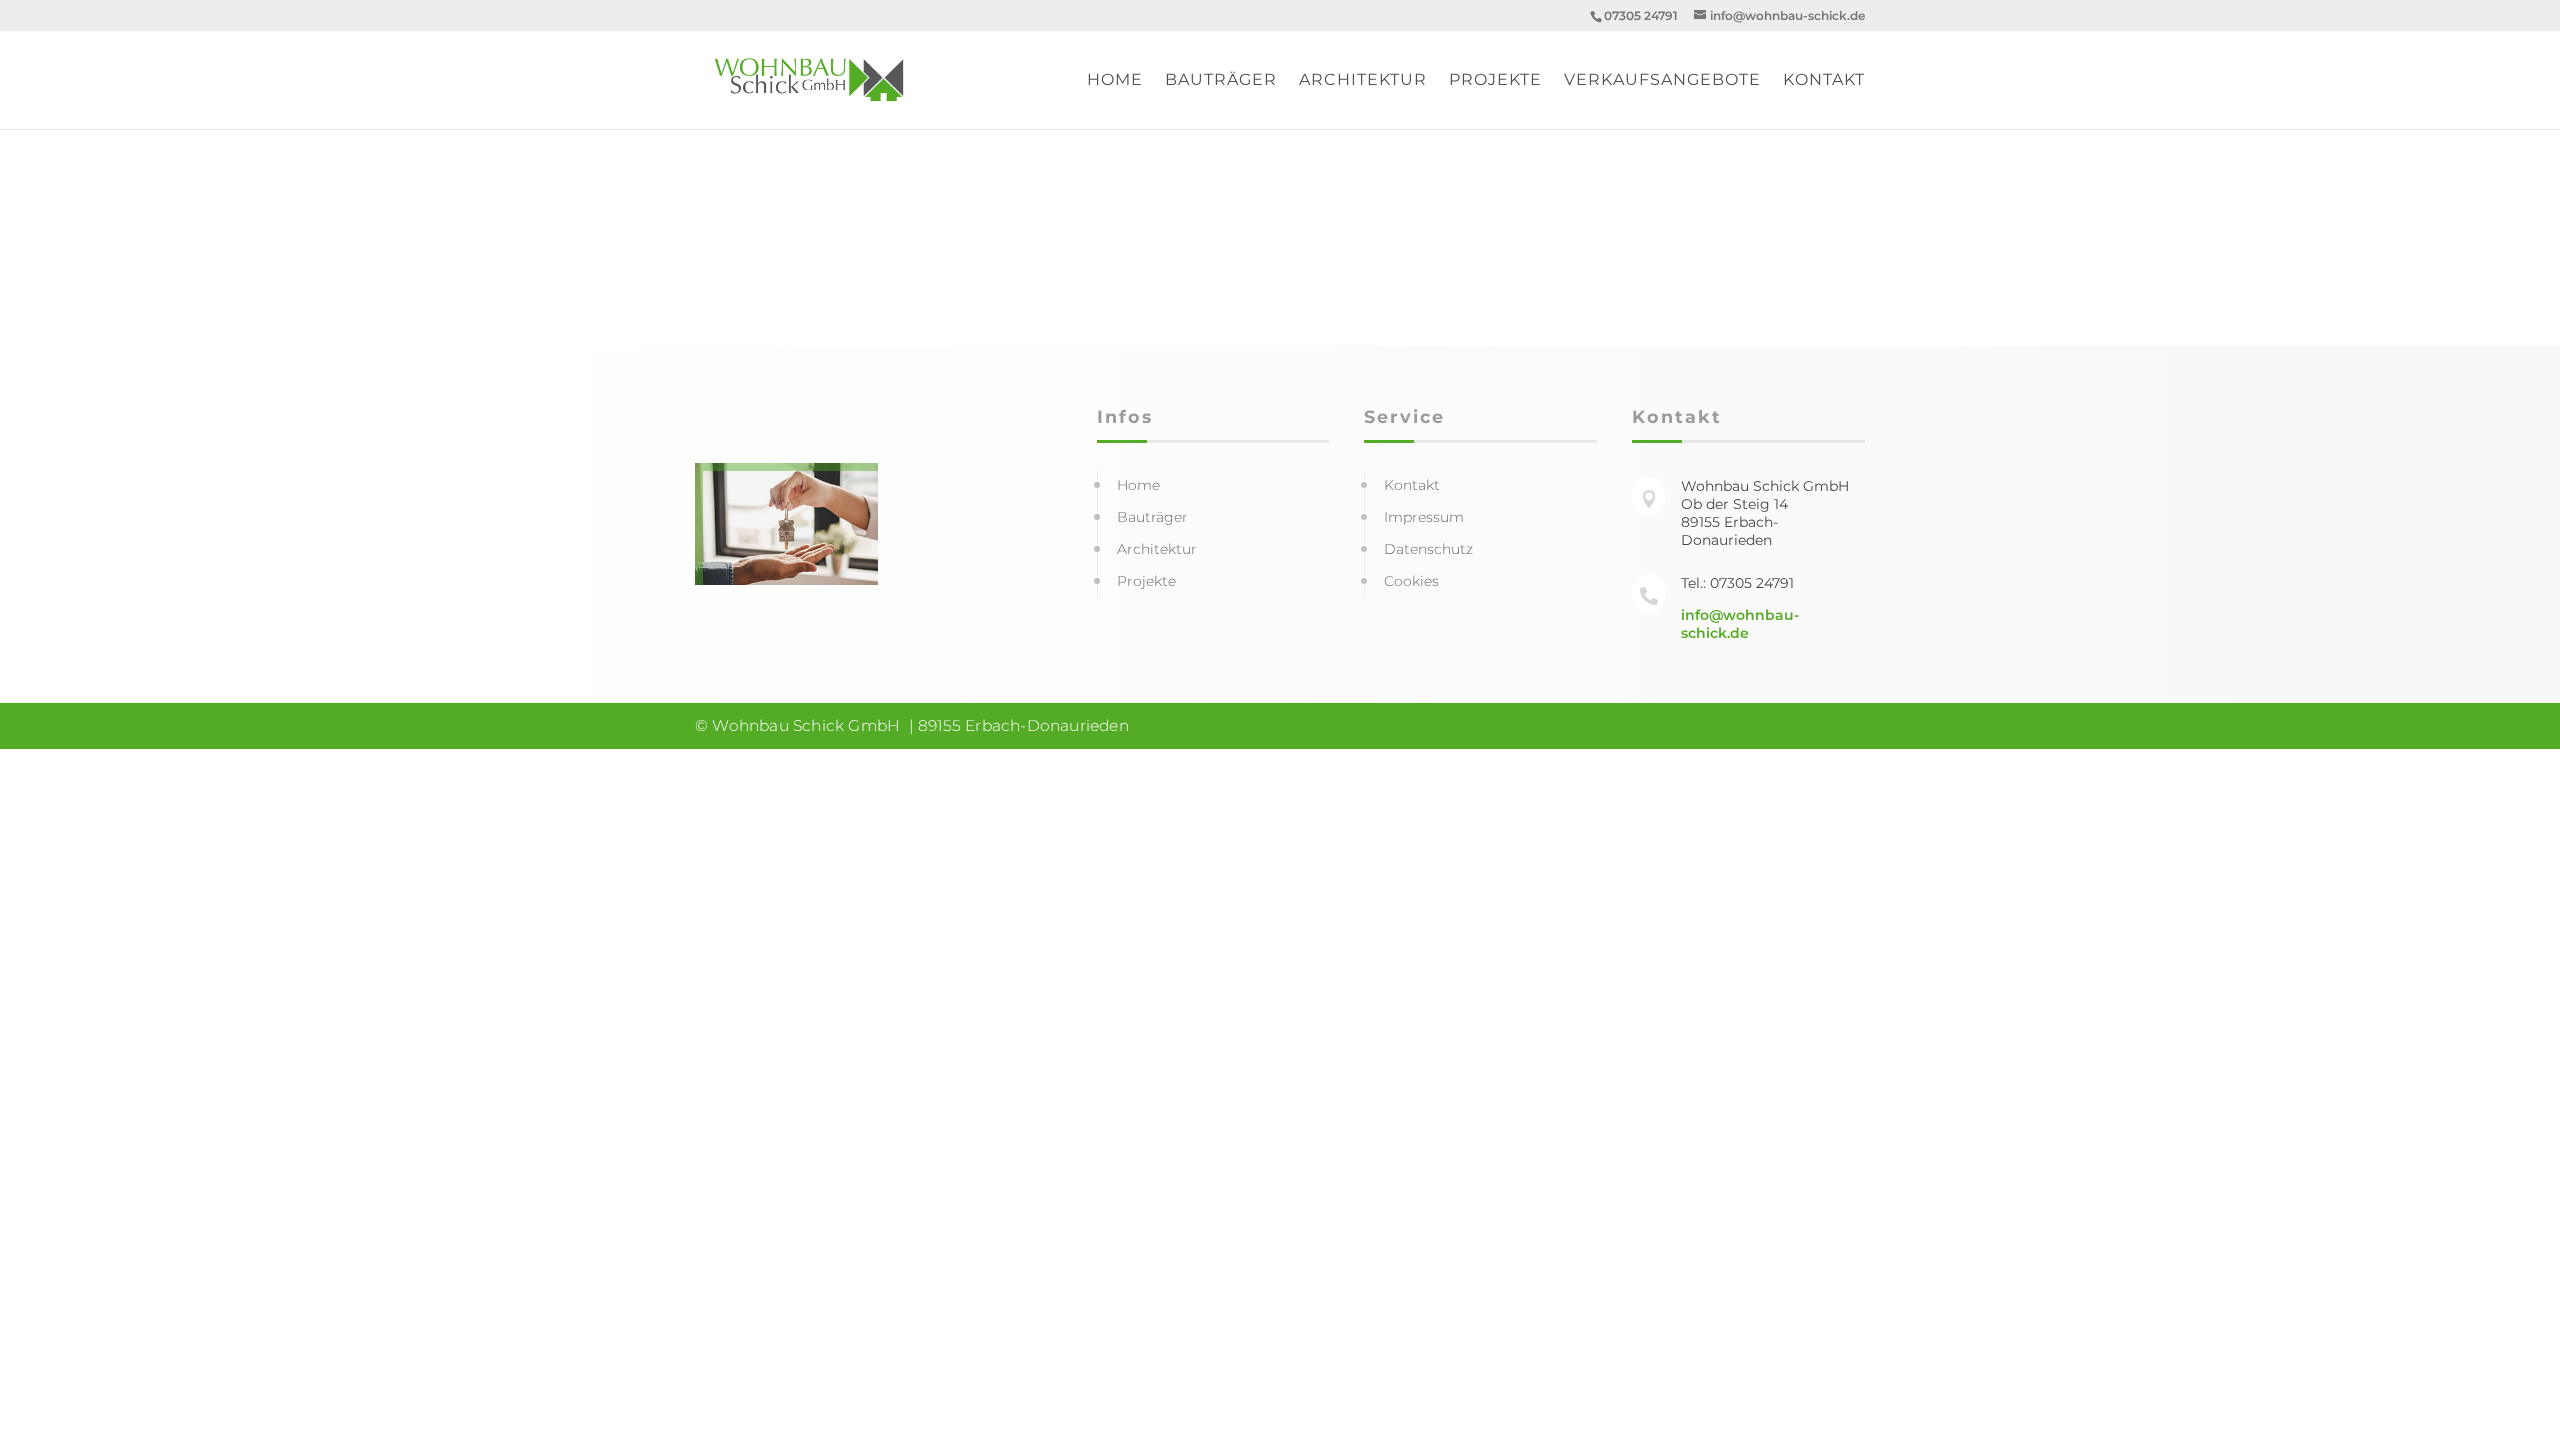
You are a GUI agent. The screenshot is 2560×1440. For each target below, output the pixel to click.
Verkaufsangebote (1662, 81)
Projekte (1495, 81)
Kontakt (1824, 81)
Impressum (1424, 517)
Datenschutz (1428, 549)
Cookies (1411, 581)
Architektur (1363, 81)
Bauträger (1221, 81)
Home (1115, 81)
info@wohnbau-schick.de (1740, 624)
